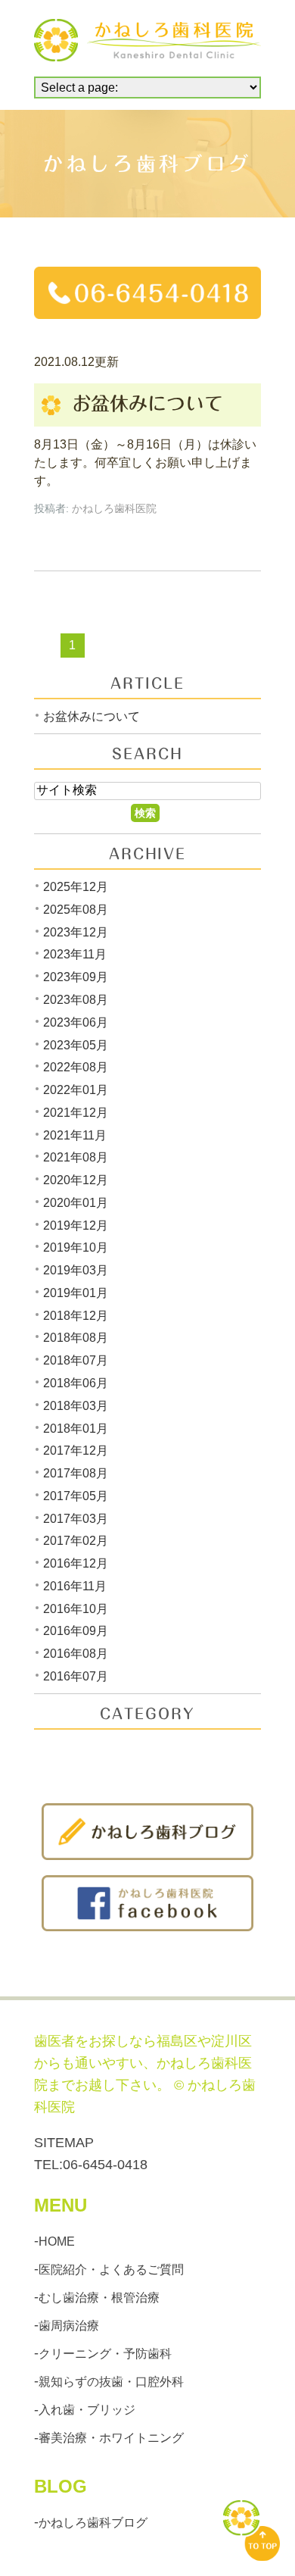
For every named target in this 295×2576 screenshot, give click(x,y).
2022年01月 (76, 1090)
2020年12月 (76, 1180)
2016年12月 (76, 1563)
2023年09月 (76, 977)
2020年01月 (76, 1203)
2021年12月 (76, 1113)
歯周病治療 (69, 2326)
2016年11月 (75, 1586)
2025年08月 (76, 910)
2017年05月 (76, 1496)
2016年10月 (76, 1608)
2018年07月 (76, 1360)
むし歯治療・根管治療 (99, 2298)
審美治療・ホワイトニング (111, 2438)
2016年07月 (76, 1676)
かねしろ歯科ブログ (93, 2523)
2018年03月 (76, 1406)
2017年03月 (76, 1518)
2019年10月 (76, 1247)
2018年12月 (76, 1315)
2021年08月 (76, 1157)
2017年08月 (76, 1473)
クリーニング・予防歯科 (105, 2354)
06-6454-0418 (105, 2165)
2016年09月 (76, 1631)
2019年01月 (76, 1293)
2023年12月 (76, 932)
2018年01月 (76, 1428)
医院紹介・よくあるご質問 (111, 2269)
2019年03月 (76, 1270)
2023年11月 (75, 954)
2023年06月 (76, 1022)
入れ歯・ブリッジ (87, 2410)
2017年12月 (76, 1451)
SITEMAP (64, 2143)
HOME (57, 2241)
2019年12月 (76, 1225)
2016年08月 (76, 1654)
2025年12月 (76, 887)
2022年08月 (76, 1067)
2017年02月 (76, 1541)
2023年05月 (76, 1044)
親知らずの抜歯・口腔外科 (111, 2382)
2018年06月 (76, 1383)
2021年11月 (75, 1135)
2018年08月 (76, 1338)
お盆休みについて (147, 403)
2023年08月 (76, 1000)
